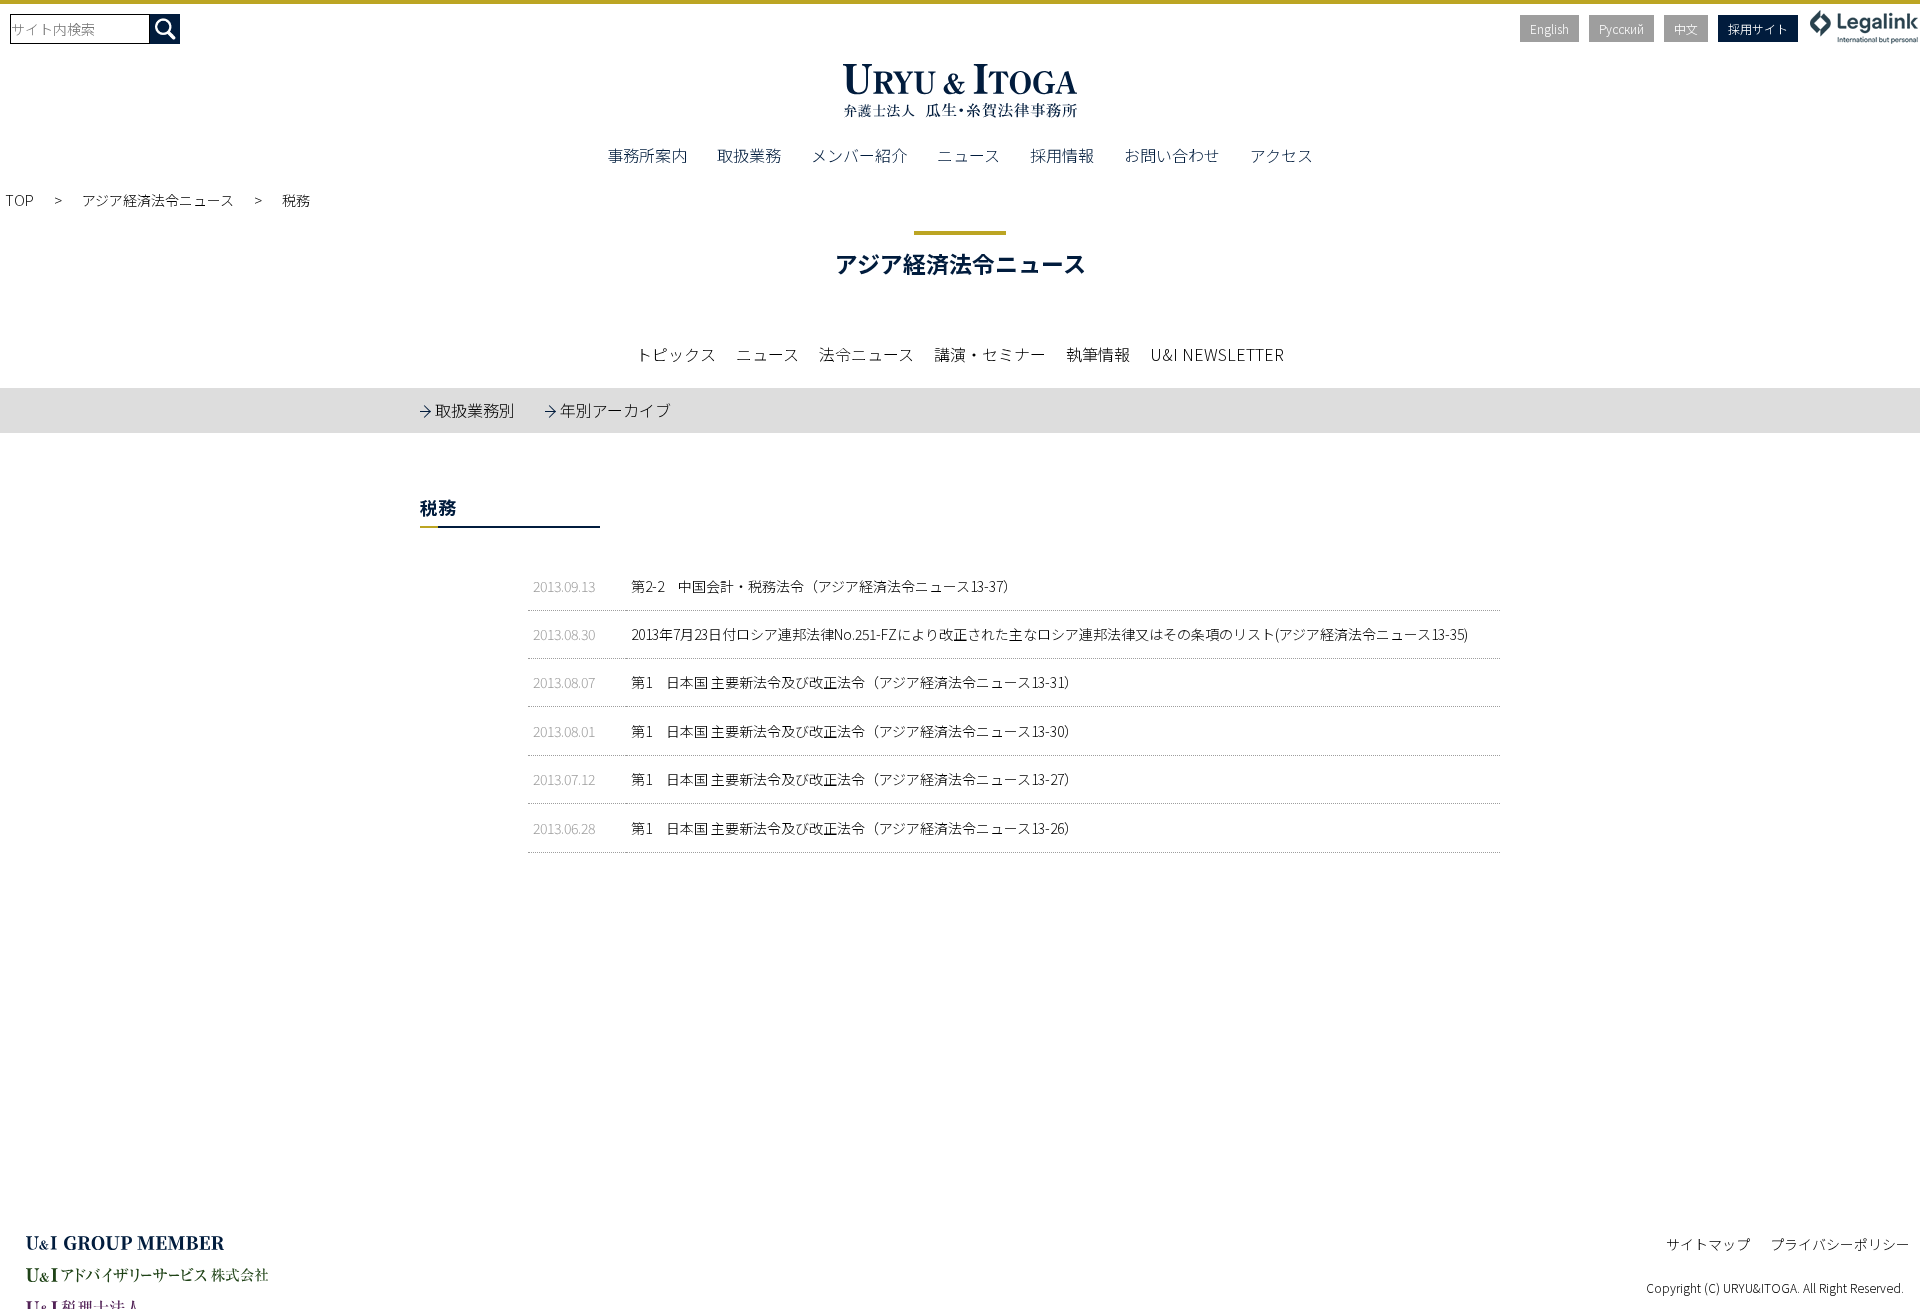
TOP (19, 200)
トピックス (676, 354)
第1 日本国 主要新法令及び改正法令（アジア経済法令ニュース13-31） (854, 682)
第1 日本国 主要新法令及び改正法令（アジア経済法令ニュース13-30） (854, 731)
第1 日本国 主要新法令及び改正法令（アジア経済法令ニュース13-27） (854, 779)
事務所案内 (647, 155)
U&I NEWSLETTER (1217, 354)
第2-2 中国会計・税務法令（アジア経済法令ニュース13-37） (824, 586)
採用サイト (1758, 28)
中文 (1686, 28)
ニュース (968, 155)
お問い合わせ (1172, 155)
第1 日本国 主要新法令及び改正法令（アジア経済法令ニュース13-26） (854, 828)
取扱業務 (749, 155)
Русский (1621, 28)
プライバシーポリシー (1840, 1244)
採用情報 (1062, 155)
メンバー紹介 (859, 155)
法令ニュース (866, 354)
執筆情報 (1098, 354)
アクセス (1281, 155)
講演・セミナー (990, 354)
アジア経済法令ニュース (158, 200)
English (1549, 28)
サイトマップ (1708, 1244)
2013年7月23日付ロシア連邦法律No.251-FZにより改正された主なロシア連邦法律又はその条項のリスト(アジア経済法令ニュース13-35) (1049, 634)
